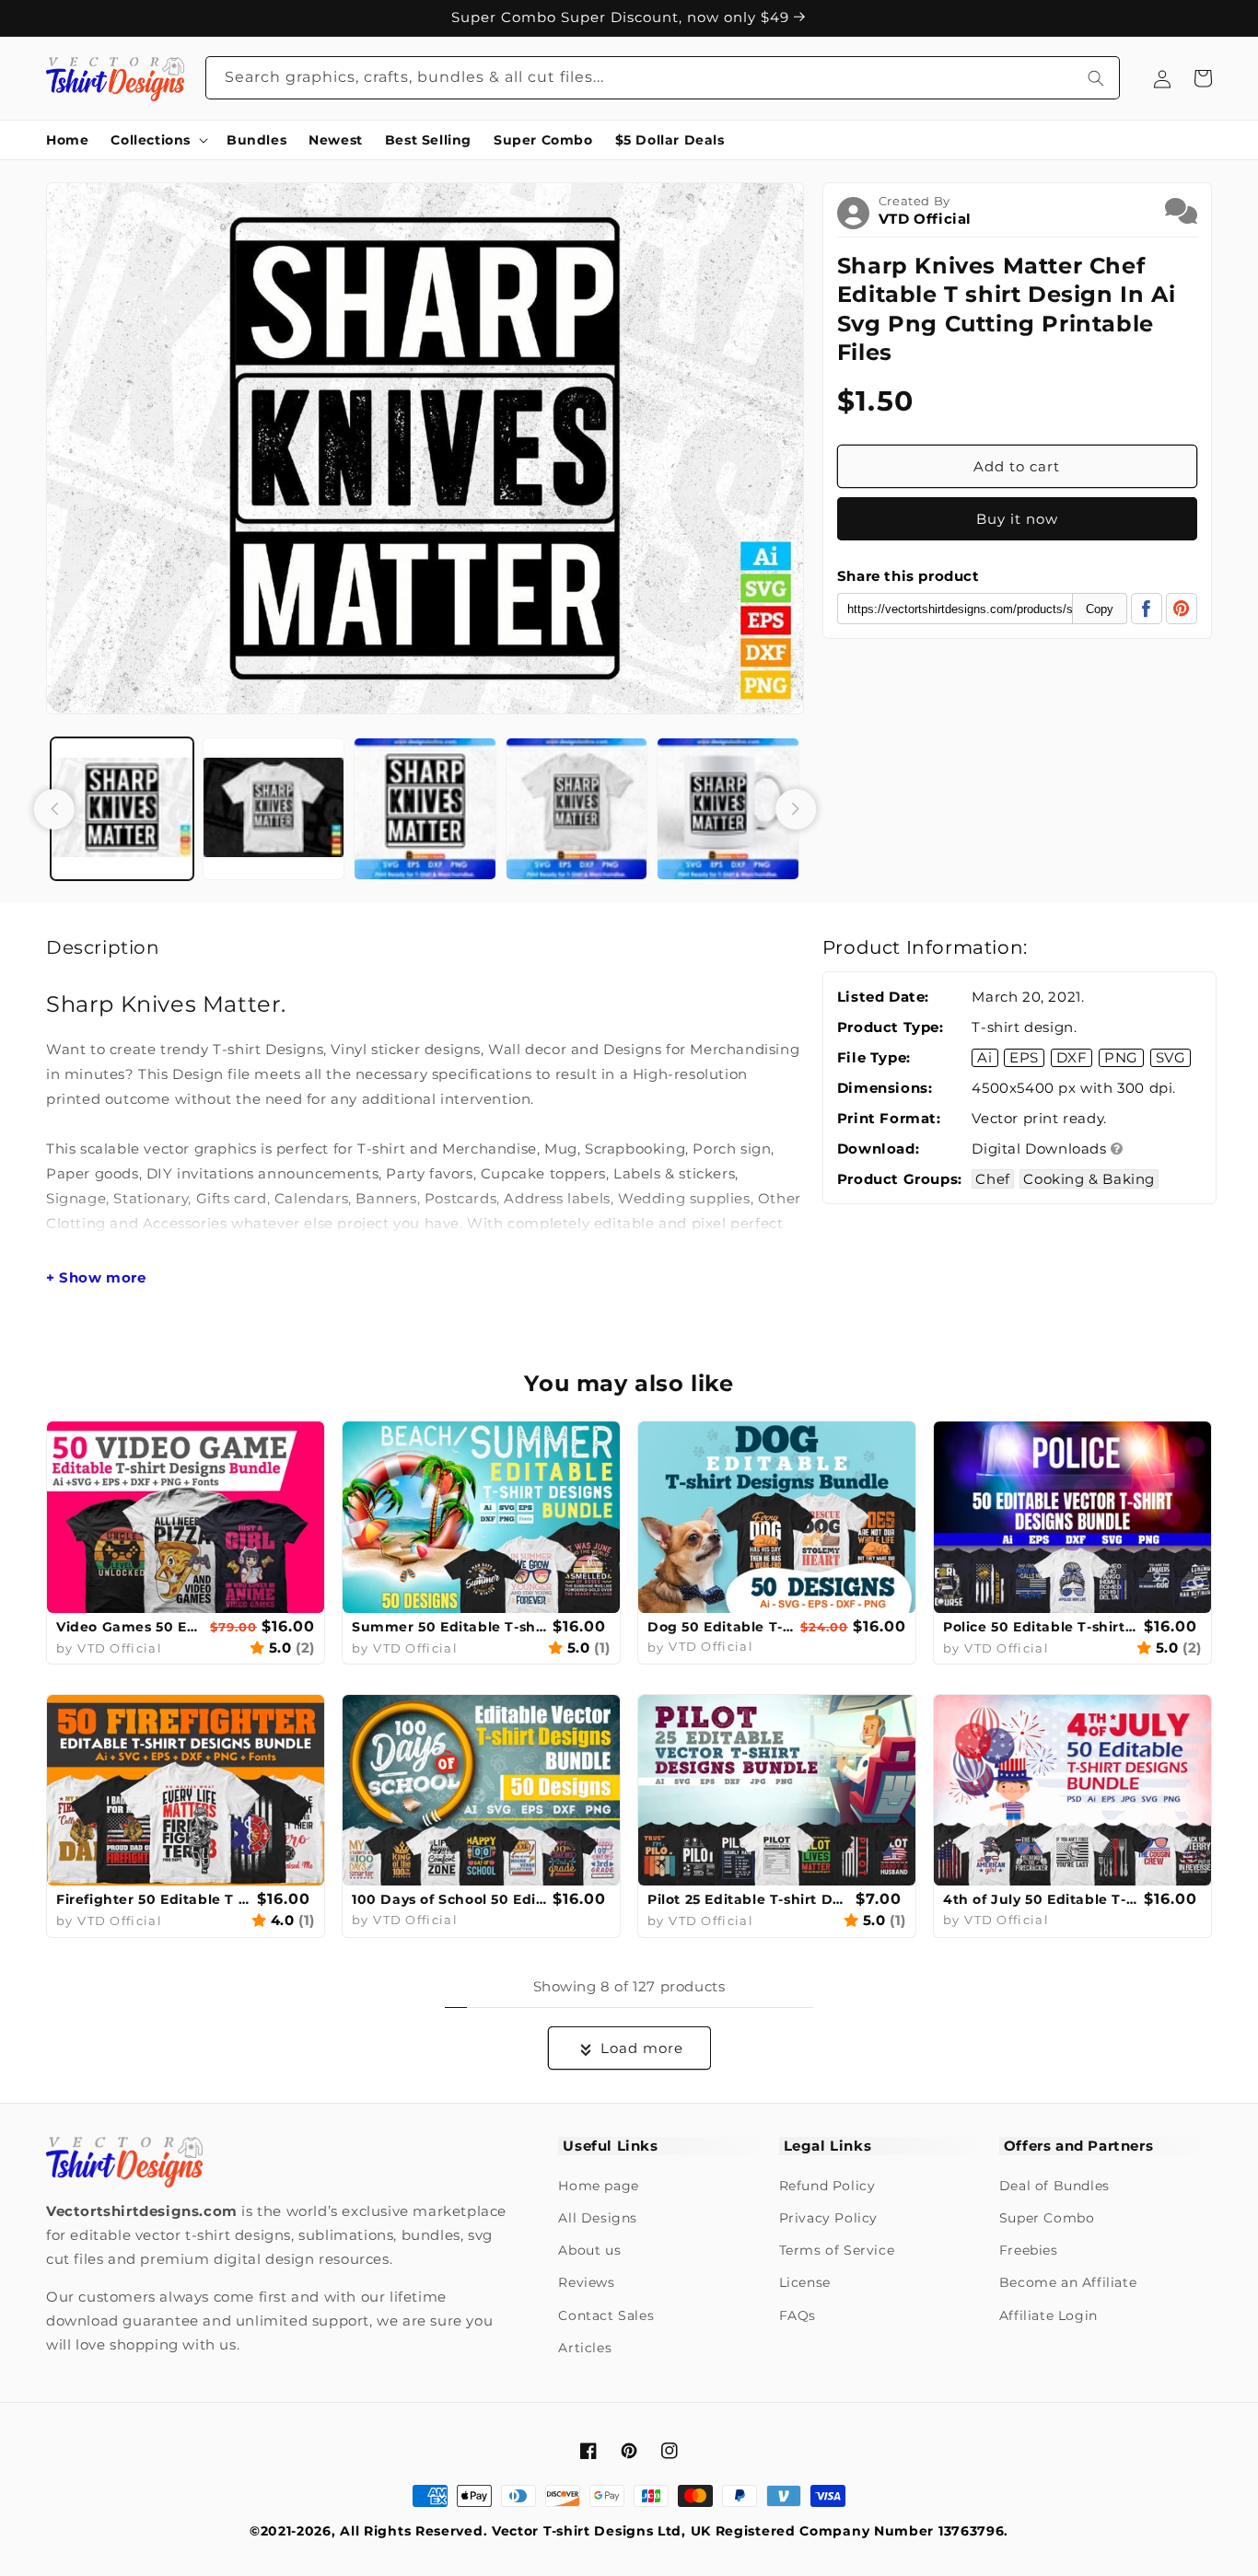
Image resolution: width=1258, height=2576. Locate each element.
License (805, 2282)
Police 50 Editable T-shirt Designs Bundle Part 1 (1041, 1627)
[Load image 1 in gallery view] (122, 809)
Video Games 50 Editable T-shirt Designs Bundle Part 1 (131, 1627)
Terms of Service (837, 2250)
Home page (598, 2186)
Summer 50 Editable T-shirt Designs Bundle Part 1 (450, 1627)
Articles (585, 2348)
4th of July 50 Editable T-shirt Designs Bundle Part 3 (1041, 1899)
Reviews (586, 2282)
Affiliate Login (1048, 2315)
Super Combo (1047, 2218)
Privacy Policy (828, 2218)
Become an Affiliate (1068, 2282)
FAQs (798, 2315)
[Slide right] (796, 809)
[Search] (1096, 78)
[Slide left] (54, 809)
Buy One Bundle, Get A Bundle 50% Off (623, 17)
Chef (992, 1179)
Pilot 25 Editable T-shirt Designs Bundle (749, 1899)
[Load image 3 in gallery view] (425, 809)
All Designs (598, 2218)
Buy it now (1017, 519)
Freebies (1029, 2250)
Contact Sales (606, 2315)
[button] (157, 140)
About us (589, 2250)
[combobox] (663, 78)
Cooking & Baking (1089, 1179)
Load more (642, 2048)
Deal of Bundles (1054, 2186)
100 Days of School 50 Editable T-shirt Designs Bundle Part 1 (450, 1899)
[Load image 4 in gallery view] (577, 809)
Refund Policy (827, 2186)
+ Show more (96, 1278)
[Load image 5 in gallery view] (728, 809)
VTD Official (925, 219)
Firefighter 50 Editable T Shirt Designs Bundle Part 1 (154, 1899)
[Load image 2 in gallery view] (274, 809)
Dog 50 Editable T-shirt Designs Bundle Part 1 (722, 1627)
